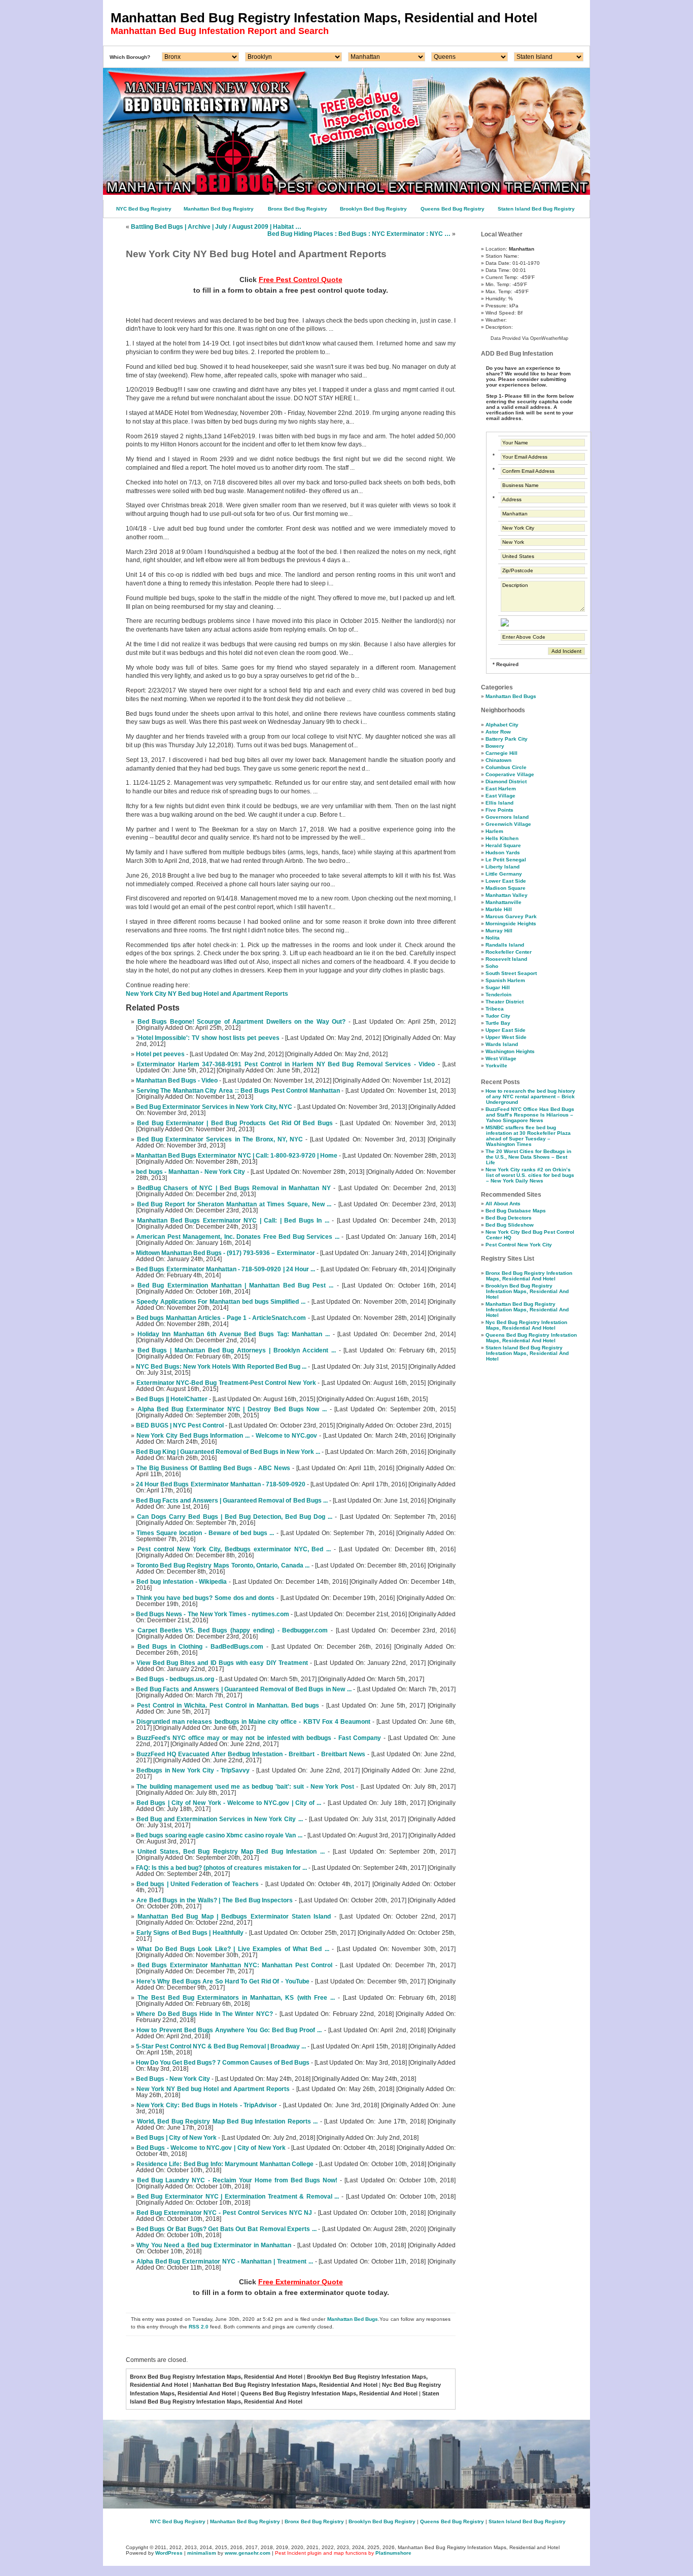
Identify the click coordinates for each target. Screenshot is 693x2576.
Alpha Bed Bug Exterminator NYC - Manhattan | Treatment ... (225, 2261)
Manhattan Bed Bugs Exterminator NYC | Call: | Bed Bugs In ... (233, 1221)
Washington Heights (510, 1051)
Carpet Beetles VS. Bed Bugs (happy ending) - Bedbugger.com (233, 1630)
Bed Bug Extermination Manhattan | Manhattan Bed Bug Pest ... (235, 1285)
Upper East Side (506, 1030)
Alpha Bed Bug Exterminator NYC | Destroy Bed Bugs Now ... (232, 1409)
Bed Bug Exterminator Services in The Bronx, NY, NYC (220, 1139)
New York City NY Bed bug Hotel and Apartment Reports (207, 994)
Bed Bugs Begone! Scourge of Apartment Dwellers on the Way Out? (242, 1022)
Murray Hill (499, 931)
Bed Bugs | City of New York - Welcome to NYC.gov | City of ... (229, 1803)
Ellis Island (499, 803)
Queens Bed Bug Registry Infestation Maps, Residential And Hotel (531, 1338)
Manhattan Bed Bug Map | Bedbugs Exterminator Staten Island (234, 1917)
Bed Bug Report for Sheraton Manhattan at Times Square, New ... (234, 1204)
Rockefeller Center (509, 952)
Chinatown (498, 760)
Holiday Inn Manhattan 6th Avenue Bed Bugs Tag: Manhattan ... (234, 1334)
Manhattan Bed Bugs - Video (177, 1081)
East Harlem (501, 789)
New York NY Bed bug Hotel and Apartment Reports (213, 2089)
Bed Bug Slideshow (510, 1225)
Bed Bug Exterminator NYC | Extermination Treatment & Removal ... (238, 2197)
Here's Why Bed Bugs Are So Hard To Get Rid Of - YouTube (223, 1981)
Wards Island (502, 1044)
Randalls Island (505, 945)
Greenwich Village (508, 824)
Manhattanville (504, 902)
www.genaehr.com (248, 2553)
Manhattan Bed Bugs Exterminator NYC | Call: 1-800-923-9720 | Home (237, 1156)
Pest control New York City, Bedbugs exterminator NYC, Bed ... (234, 1549)
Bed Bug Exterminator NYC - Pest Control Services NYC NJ (224, 2213)
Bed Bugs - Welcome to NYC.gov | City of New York (211, 2148)
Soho (492, 966)
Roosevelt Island (506, 959)
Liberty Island (503, 867)
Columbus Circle (506, 767)
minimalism (202, 2553)
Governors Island (507, 817)
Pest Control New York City (519, 1245)
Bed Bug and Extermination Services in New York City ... (219, 1819)
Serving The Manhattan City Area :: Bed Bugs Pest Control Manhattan (238, 1091)
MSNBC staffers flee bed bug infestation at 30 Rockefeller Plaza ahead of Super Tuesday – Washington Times (528, 1136)
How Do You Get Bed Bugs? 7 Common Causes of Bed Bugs (223, 2063)
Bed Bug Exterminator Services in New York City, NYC (214, 1107)
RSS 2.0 (199, 2327)
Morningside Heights (511, 924)
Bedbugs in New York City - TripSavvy (193, 1770)
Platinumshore (393, 2553)
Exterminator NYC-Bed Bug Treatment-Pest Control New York (226, 1383)
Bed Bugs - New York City (173, 2079)
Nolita (493, 938)
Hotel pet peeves (160, 1054)
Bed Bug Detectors (509, 1218)
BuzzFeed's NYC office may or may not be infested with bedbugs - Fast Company (259, 1738)
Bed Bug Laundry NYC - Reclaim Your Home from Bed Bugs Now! (237, 2180)
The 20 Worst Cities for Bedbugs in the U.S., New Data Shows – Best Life (528, 1157)
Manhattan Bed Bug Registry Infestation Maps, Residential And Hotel (527, 1310)
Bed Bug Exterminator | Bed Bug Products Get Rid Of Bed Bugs (235, 1123)
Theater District (505, 1002)
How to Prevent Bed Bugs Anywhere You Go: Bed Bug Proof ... (229, 2030)
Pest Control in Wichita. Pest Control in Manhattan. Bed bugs (228, 1705)
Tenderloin (498, 995)
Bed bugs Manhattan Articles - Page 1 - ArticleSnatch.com (221, 1318)
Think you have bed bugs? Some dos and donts (205, 1598)
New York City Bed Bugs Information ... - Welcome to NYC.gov (227, 1436)
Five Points (499, 810)
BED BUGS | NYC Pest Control (180, 1425)
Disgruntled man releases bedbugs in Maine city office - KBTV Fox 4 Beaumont (253, 1722)
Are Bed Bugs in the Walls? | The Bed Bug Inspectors (215, 1900)
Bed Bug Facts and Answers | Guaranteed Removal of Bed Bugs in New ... (244, 1689)
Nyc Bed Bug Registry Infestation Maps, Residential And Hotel (526, 1325)
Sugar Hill (498, 987)
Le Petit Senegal (506, 860)
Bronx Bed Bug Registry (298, 209)
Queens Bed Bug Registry (453, 209)
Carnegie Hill (501, 753)
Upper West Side (506, 1037)
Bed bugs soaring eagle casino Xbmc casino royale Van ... (219, 1835)
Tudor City (498, 1016)
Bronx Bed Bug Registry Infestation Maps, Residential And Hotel (529, 1276)
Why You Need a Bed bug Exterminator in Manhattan (214, 2245)
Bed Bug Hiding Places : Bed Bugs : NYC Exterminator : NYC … (359, 234)
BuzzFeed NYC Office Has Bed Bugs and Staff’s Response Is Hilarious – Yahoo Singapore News (530, 1115)
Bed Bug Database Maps (516, 1211)
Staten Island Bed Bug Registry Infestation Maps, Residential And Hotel (527, 1353)
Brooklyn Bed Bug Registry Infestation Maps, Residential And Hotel (527, 1291)
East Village (500, 796)
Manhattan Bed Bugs (353, 2319)
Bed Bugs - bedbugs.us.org (175, 1679)
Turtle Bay (498, 1023)
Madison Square (506, 888)
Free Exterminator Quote (301, 2282)
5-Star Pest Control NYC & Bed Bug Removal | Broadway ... (221, 2046)
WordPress (169, 2553)
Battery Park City (507, 739)
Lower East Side (506, 881)
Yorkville (496, 1066)
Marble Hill (499, 909)
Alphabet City (502, 725)
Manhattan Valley (507, 895)
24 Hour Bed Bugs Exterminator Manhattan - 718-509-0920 (221, 1484)
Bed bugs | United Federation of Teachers (198, 1884)
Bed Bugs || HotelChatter (172, 1399)
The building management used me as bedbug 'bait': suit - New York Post (245, 1787)
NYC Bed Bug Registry (144, 209)
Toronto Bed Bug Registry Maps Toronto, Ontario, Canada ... (223, 1565)
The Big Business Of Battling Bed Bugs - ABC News (213, 1468)
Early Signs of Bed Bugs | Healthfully (190, 1933)
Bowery (495, 746)
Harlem (494, 831)
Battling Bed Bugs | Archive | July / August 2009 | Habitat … (216, 227)
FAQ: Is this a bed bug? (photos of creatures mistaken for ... (221, 1868)
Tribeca (495, 1009)
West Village (501, 1058)
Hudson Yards (503, 852)
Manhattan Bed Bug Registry (219, 209)
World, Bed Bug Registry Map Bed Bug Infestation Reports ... (228, 2121)
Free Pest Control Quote (301, 280)
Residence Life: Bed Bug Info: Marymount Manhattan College (225, 2164)
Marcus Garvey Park (511, 916)
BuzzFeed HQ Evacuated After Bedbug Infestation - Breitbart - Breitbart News (251, 1754)
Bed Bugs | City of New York (176, 2138)
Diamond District (506, 781)
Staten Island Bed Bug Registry (536, 209)
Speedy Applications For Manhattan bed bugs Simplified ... (221, 1302)
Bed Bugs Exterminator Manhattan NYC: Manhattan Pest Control (235, 1965)
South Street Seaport (511, 973)
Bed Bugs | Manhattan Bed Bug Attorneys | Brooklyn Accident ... (237, 1350)
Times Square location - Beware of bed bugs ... (205, 1533)
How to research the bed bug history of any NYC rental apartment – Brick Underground (530, 1096)
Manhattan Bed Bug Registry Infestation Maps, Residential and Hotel (324, 18)
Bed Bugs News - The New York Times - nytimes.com (213, 1614)
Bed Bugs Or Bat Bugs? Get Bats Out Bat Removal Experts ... (227, 2229)
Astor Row (498, 732)
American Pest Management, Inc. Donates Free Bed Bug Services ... (238, 1237)
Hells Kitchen (502, 838)
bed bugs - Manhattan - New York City (190, 1172)
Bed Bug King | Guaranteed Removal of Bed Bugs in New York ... (228, 1452)
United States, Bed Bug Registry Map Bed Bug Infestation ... (231, 1852)
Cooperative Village (510, 774)
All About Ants (503, 1204)
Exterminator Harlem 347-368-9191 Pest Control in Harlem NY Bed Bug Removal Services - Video (286, 1064)
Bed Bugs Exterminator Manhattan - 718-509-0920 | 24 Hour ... (226, 1269)
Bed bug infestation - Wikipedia (182, 1582)
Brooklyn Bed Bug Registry (373, 209)
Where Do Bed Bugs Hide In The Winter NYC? (204, 2014)
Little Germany (504, 874)
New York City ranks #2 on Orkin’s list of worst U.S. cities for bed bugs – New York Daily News (530, 1175)
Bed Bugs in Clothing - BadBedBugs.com (200, 1647)
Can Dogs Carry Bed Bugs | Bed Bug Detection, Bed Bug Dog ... (235, 1517)
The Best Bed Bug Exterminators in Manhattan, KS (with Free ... (236, 1998)
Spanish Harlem (505, 980)
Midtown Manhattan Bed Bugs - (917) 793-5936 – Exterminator (225, 1253)
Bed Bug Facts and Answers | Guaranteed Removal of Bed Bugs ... (232, 1501)
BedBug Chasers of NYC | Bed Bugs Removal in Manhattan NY (234, 1188)
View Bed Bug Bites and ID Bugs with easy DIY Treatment (222, 1663)
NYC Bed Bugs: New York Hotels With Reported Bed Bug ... (221, 1367)
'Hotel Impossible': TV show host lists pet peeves (208, 1038)
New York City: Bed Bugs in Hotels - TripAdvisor (207, 2105)
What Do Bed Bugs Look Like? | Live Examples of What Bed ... (233, 1949)
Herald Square (503, 845)
